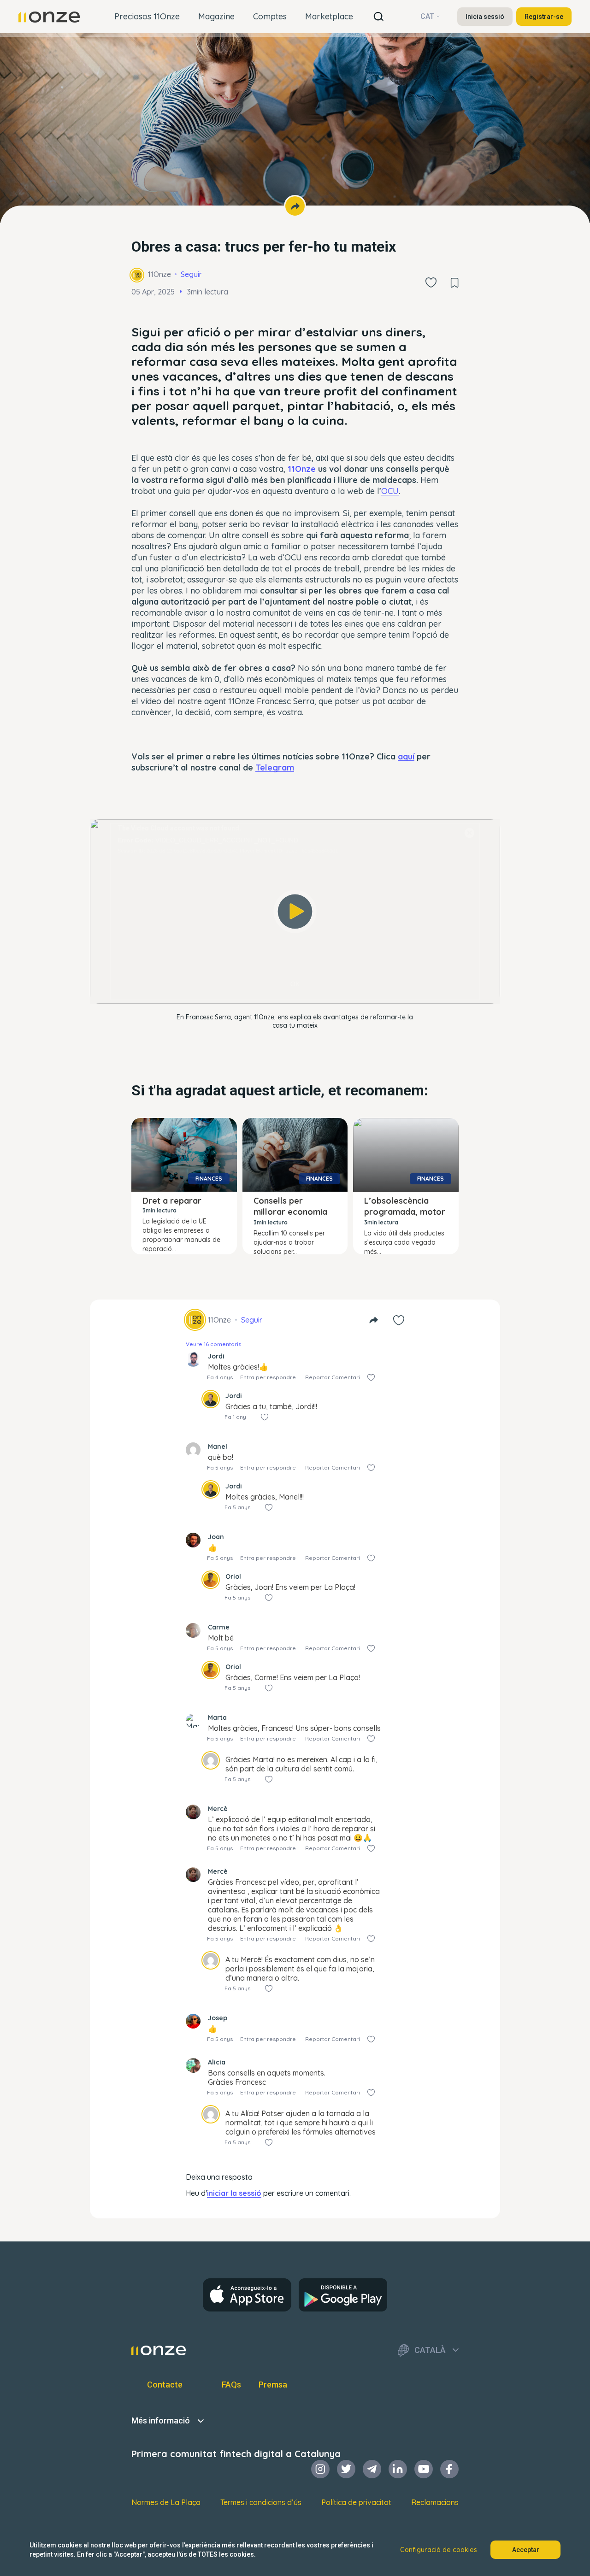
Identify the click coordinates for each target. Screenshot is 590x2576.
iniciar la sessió (234, 2193)
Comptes (270, 16)
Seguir (191, 274)
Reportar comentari (333, 1377)
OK (295, 984)
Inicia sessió (485, 17)
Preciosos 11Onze (147, 16)
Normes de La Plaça (166, 2502)
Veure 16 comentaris (213, 1344)
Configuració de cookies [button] (439, 2550)
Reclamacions (435, 2502)
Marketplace (329, 16)
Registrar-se (544, 17)
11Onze (159, 274)
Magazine (216, 16)
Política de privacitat (356, 2502)
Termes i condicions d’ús (261, 2502)
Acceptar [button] (526, 2550)
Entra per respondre (268, 1377)
